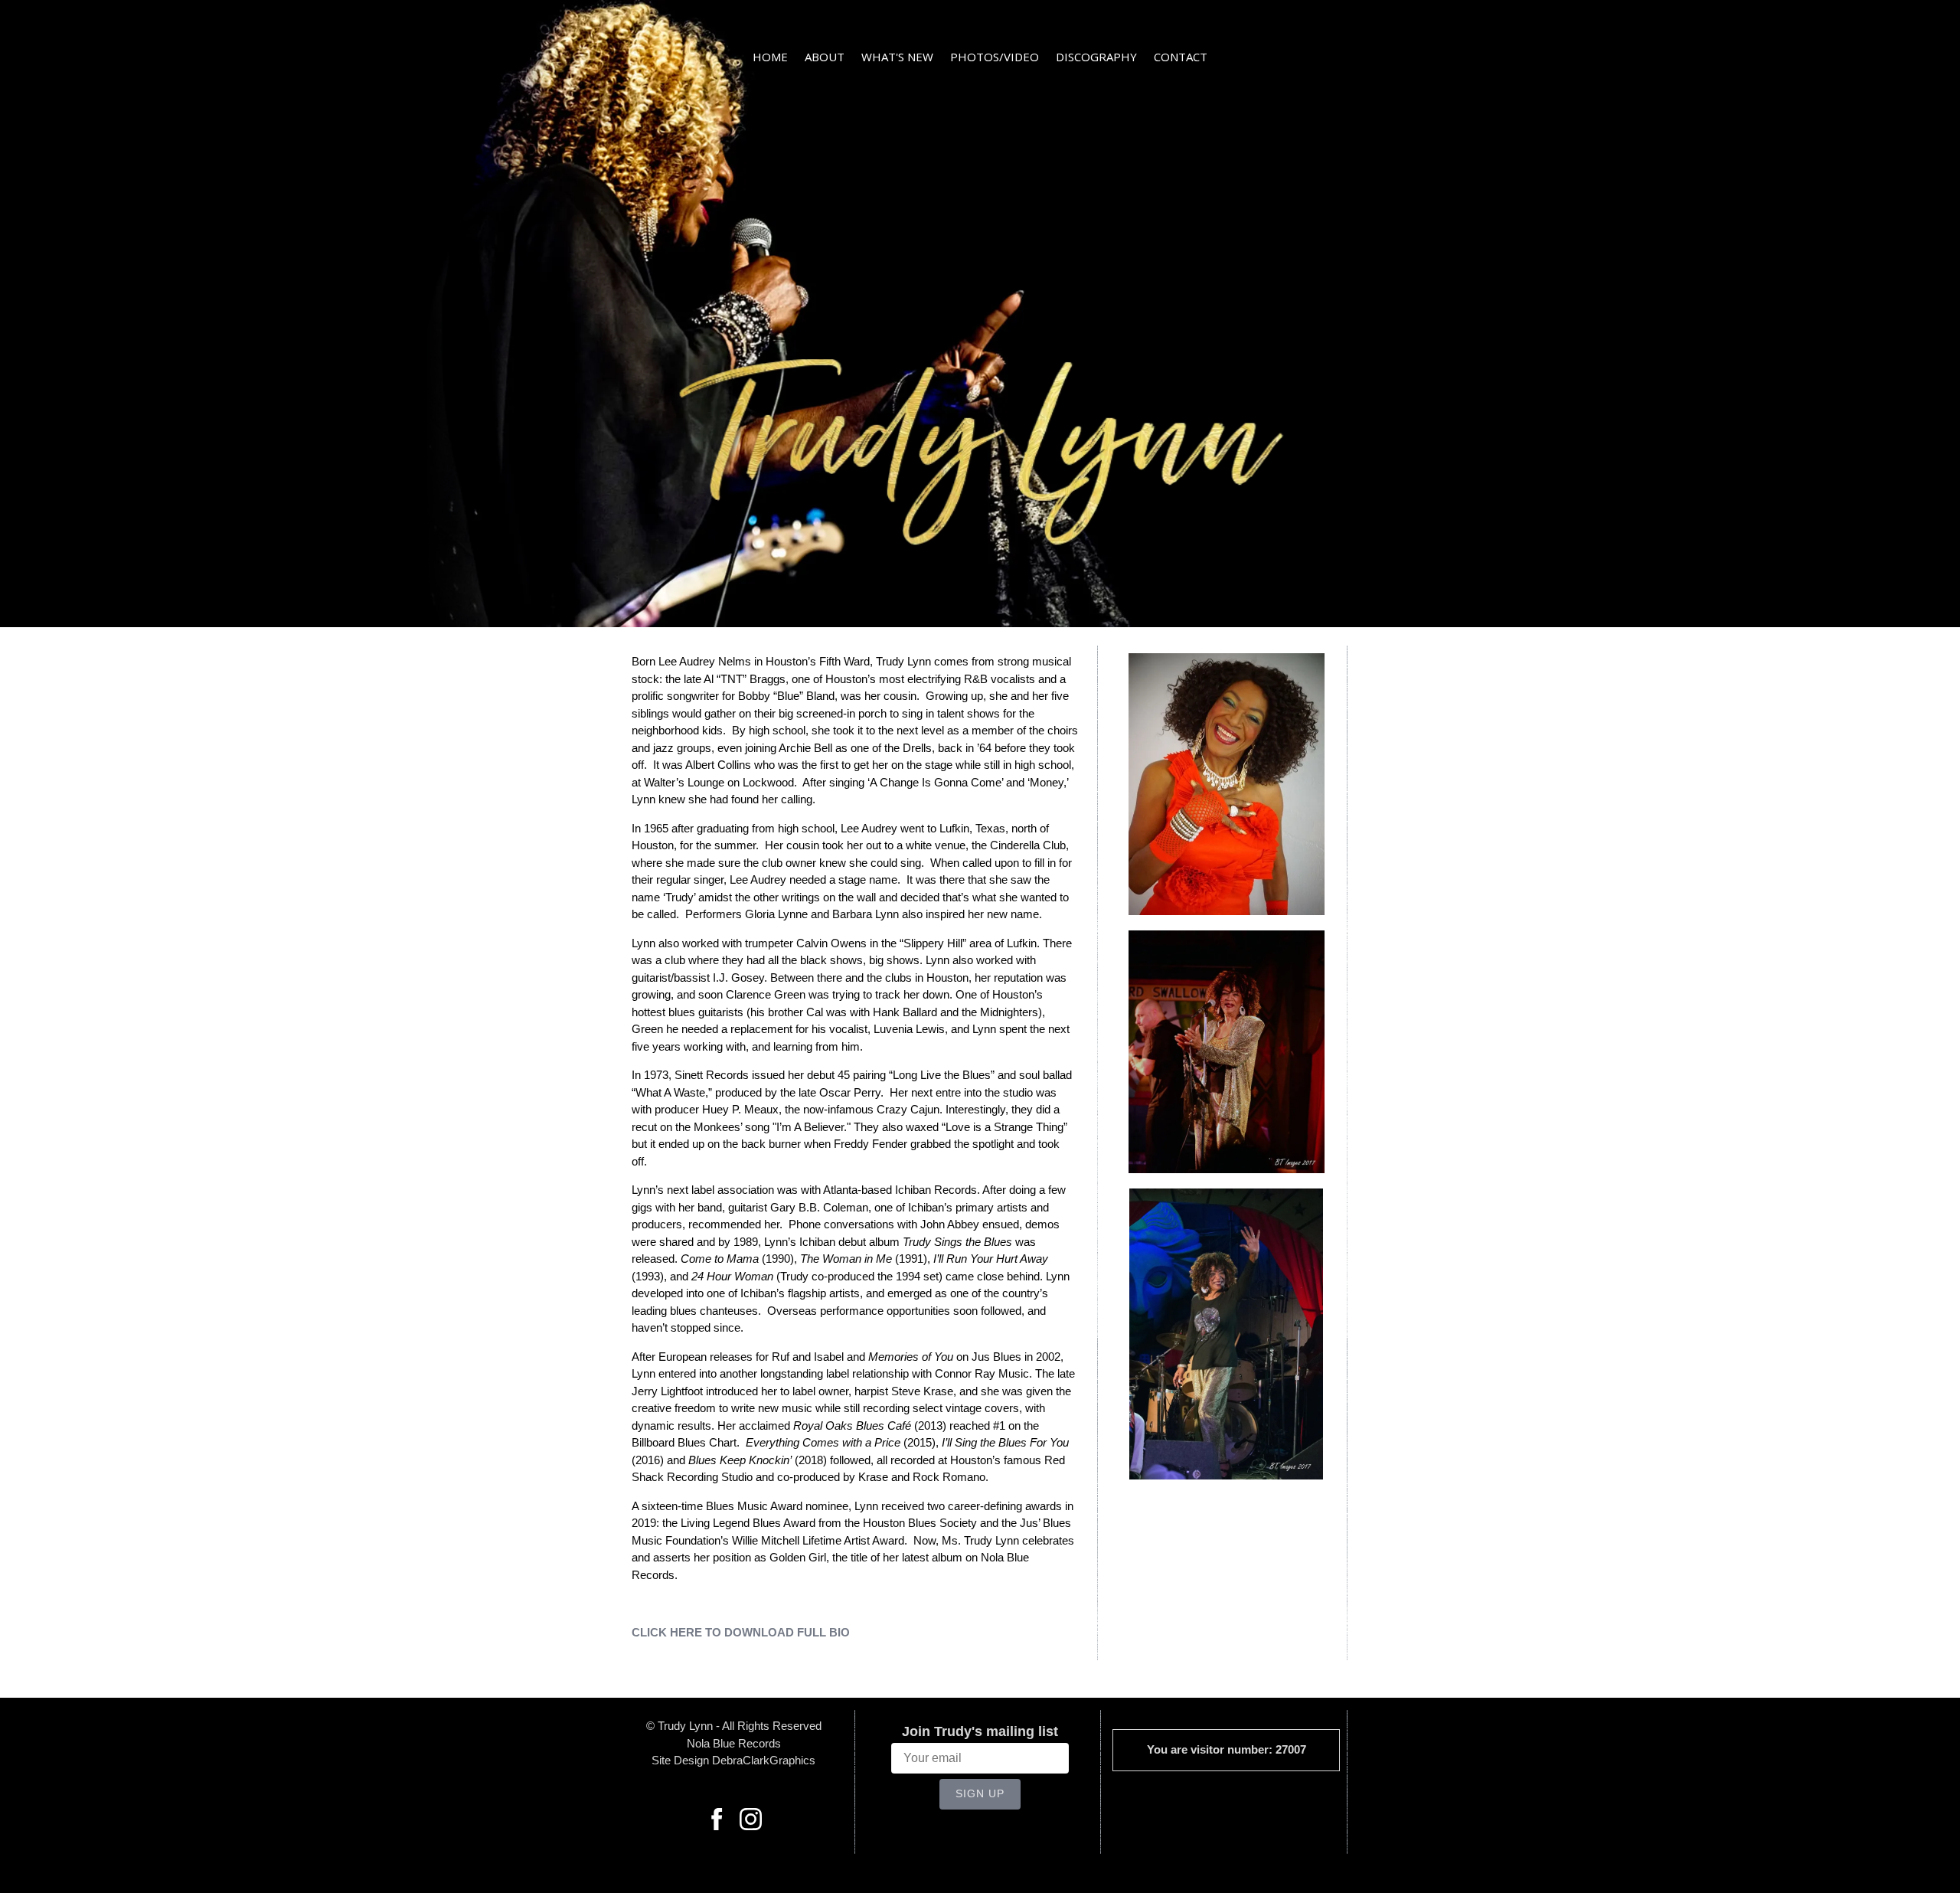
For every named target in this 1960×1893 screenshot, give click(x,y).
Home (770, 57)
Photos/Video (995, 57)
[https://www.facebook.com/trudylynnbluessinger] (717, 1822)
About (825, 57)
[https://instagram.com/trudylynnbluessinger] (751, 1822)
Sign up (980, 1793)
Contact (1181, 57)
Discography (1096, 57)
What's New (897, 57)
